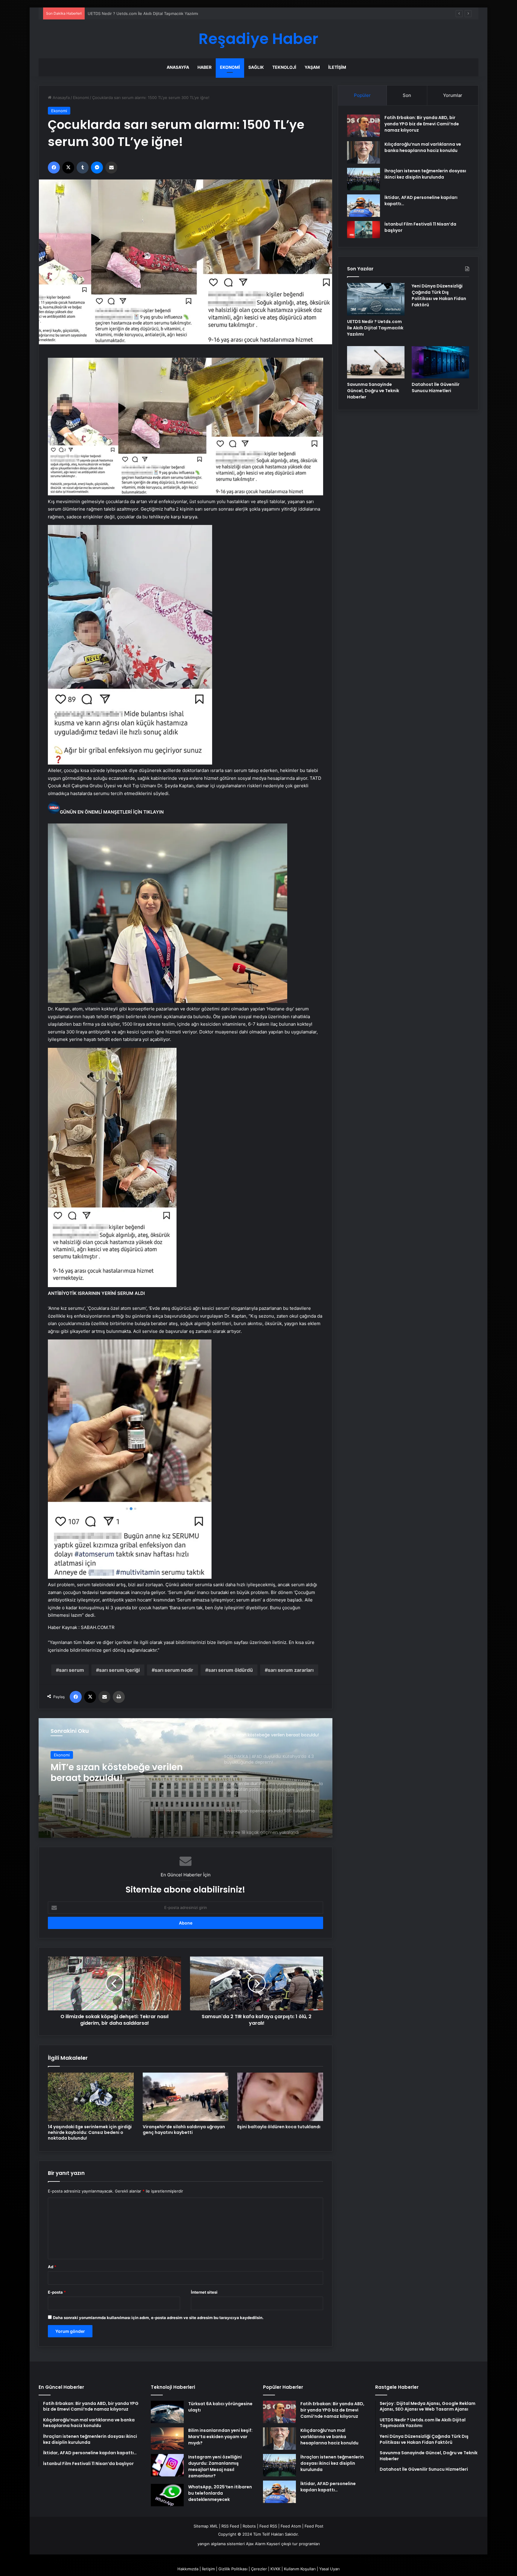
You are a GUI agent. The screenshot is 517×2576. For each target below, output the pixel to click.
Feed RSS (268, 2526)
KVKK (275, 2569)
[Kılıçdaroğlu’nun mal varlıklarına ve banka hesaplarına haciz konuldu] (364, 152)
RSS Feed (230, 2526)
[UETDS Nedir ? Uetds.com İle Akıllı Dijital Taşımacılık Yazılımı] (376, 299)
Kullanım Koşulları (300, 2569)
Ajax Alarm (256, 2544)
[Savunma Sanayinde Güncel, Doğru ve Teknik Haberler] (376, 362)
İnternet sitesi (204, 2292)
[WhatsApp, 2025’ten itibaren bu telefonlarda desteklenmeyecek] (167, 2495)
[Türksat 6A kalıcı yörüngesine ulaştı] (167, 2412)
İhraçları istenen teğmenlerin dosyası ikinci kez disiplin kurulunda (425, 174)
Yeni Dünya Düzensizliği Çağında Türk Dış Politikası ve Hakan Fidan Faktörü (157, 13)
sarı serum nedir (174, 1670)
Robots (249, 2526)
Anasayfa (178, 67)
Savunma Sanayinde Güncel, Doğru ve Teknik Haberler (373, 391)
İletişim (337, 67)
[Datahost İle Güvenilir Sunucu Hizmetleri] (440, 362)
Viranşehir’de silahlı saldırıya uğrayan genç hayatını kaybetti (184, 2130)
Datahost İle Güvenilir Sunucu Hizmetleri (436, 388)
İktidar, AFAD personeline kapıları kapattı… (328, 2487)
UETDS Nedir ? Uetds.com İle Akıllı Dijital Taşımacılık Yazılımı (375, 328)
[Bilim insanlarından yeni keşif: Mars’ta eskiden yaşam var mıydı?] (167, 2439)
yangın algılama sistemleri (221, 2544)
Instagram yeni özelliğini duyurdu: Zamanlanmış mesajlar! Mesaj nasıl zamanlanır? (215, 2466)
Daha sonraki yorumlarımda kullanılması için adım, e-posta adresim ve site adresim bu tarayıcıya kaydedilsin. (158, 2318)
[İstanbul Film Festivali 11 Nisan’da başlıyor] (364, 230)
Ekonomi (230, 67)
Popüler (362, 95)
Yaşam (312, 67)
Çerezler (259, 2569)
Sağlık (256, 67)
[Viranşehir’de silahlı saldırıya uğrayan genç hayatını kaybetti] (186, 2097)
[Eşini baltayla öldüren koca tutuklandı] (280, 2097)
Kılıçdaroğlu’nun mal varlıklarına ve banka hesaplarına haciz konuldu (423, 147)
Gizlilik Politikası (233, 2569)
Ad (52, 2267)
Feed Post (314, 2526)
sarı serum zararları (291, 1670)
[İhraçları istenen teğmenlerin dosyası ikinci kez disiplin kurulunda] (364, 179)
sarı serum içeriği (119, 1670)
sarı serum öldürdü (231, 1670)
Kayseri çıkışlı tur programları (293, 2544)
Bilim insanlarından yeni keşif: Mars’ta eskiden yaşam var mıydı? (220, 2437)
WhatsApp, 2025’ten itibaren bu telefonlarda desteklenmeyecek (220, 2493)
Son (407, 95)
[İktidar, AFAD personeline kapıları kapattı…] (364, 206)
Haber (204, 67)
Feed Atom (291, 2526)
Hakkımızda (188, 2569)
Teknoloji (284, 67)
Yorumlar (453, 95)
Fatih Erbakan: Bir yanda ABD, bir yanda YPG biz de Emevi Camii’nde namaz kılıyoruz (422, 124)
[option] (185, 1778)
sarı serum (72, 1670)
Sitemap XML (206, 2526)
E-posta (57, 2292)
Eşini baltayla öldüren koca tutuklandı (279, 2127)
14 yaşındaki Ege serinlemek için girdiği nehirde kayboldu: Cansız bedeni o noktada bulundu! (90, 2132)
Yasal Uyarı (329, 2569)
